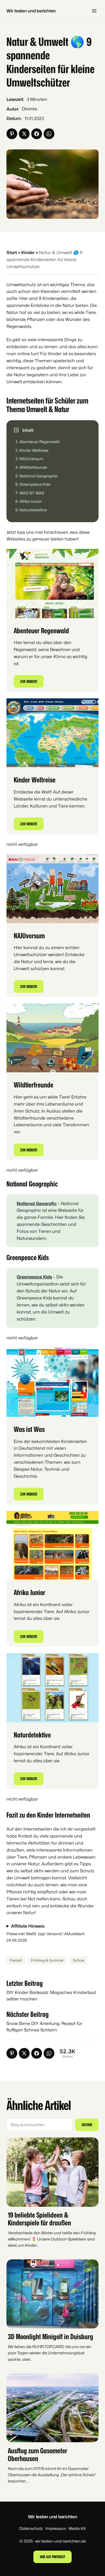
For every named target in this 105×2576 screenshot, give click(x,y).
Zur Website (29, 681)
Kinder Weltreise (34, 450)
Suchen (87, 2125)
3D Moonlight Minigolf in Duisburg (50, 2336)
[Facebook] (37, 134)
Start (12, 252)
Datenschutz (31, 2528)
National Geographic (39, 476)
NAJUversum (31, 459)
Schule (79, 1960)
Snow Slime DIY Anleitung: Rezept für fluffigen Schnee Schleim (44, 2026)
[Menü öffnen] (94, 11)
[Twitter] (24, 134)
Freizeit (16, 1960)
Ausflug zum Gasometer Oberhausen (38, 2454)
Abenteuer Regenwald (39, 442)
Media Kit (77, 2528)
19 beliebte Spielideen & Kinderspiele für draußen (39, 2219)
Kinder (28, 252)
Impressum (56, 2528)
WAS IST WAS (32, 493)
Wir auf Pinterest (52, 2557)
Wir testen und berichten (31, 11)
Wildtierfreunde (33, 467)
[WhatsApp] (49, 134)
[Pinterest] (12, 134)
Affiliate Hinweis (28, 1926)
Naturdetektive (33, 510)
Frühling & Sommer (47, 1960)
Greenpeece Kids (35, 484)
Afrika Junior (31, 501)
